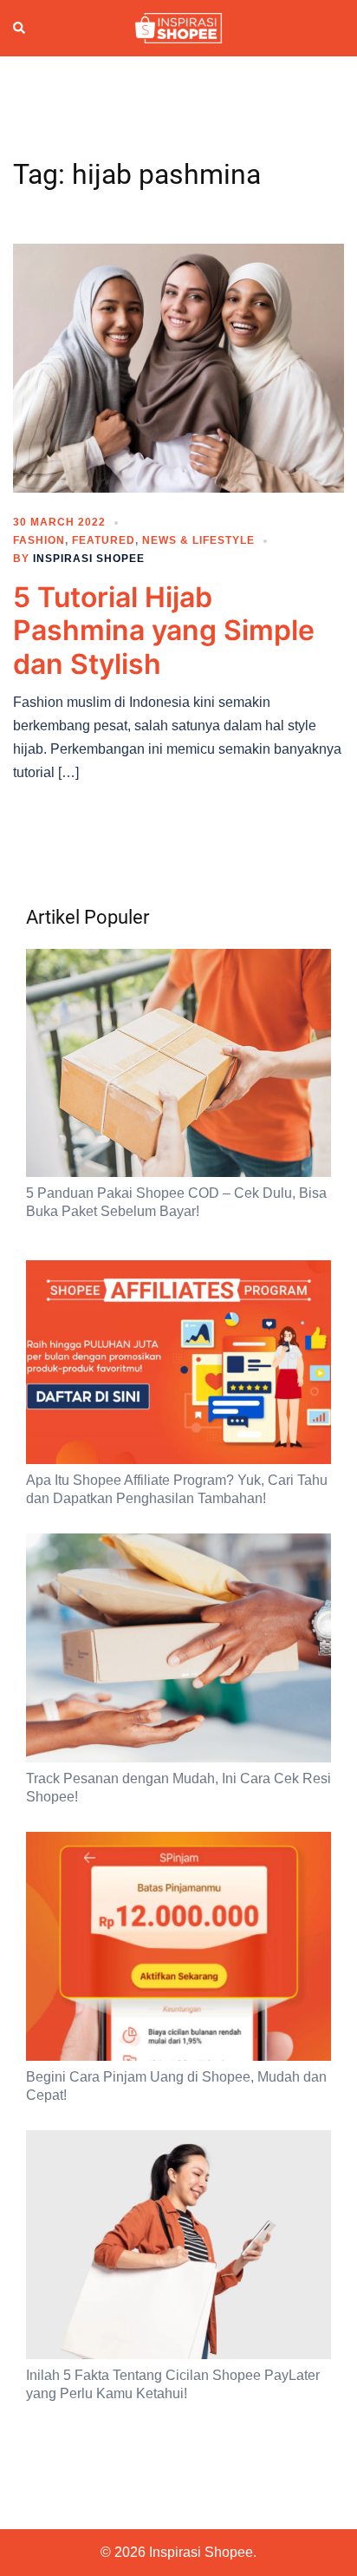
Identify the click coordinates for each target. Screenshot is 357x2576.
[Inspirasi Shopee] (178, 27)
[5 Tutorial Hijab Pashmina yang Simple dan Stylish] (178, 367)
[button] (20, 29)
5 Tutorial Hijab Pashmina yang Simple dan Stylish (164, 631)
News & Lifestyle (198, 540)
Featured (104, 540)
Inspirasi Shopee (89, 559)
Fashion (39, 540)
